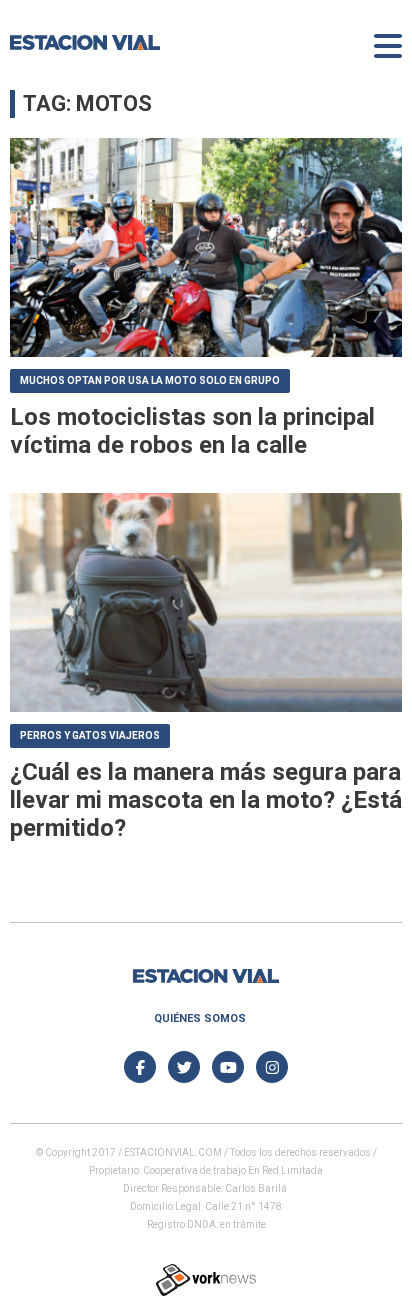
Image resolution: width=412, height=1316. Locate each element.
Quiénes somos (200, 1018)
